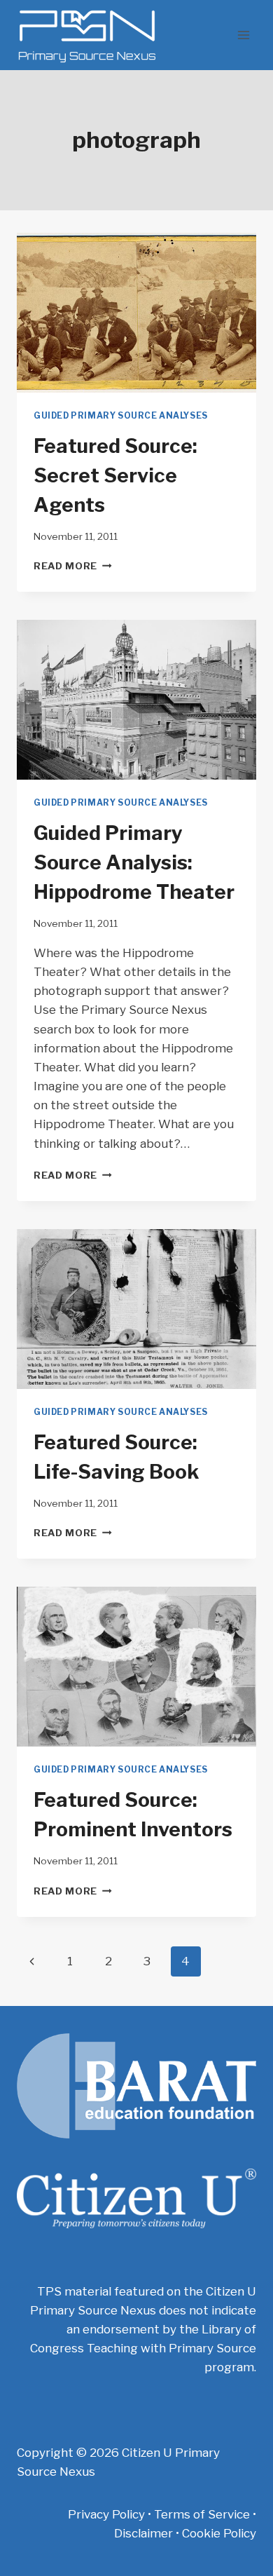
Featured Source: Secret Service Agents (115, 475)
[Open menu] (243, 35)
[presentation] (136, 313)
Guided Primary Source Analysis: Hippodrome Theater (134, 862)
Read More (73, 566)
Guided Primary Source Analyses (121, 416)
